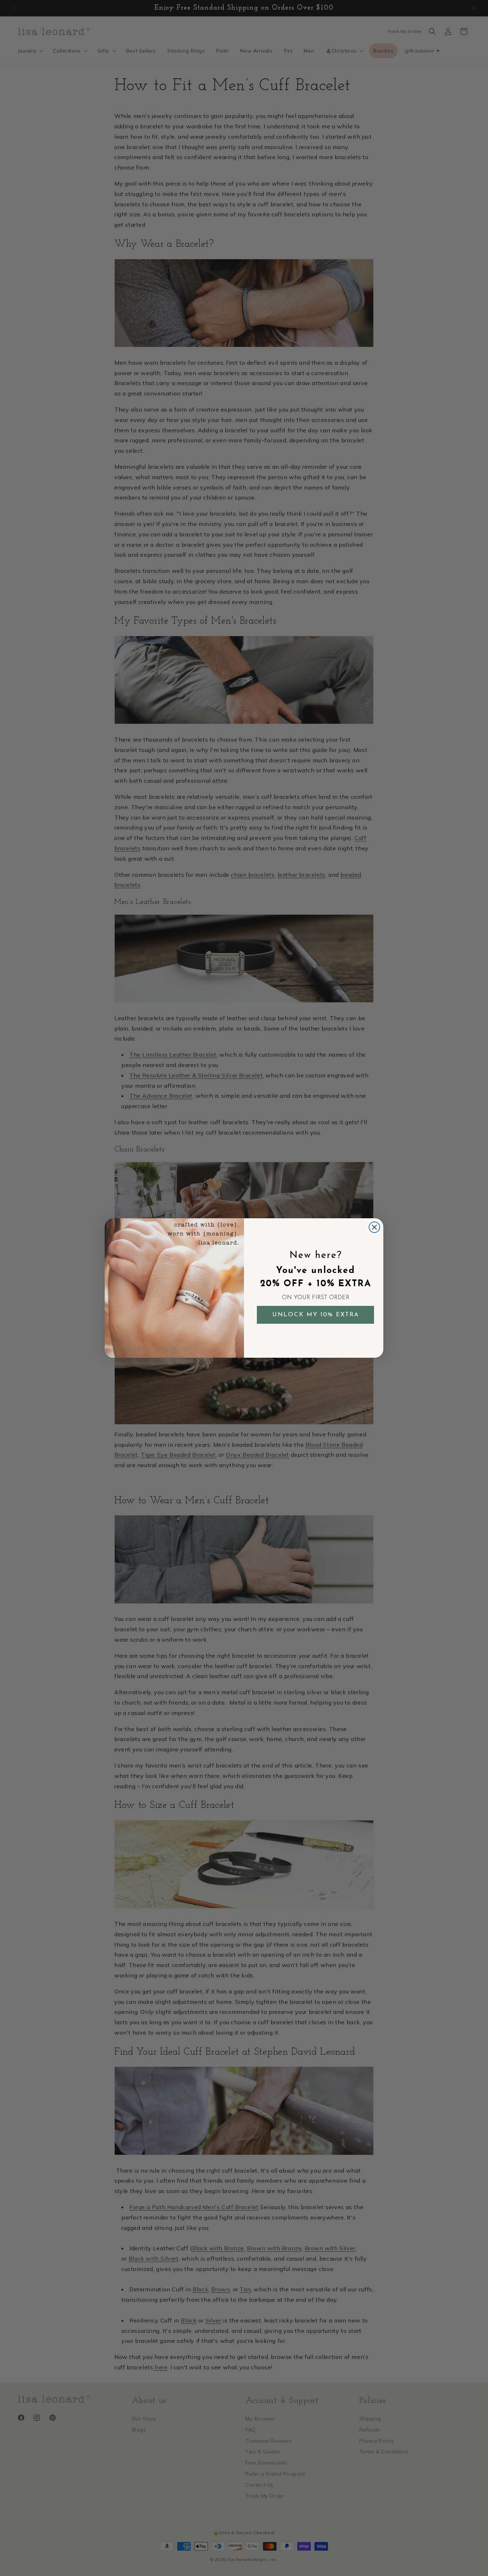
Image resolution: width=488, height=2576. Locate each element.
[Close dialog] (374, 1227)
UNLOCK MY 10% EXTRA (316, 1315)
